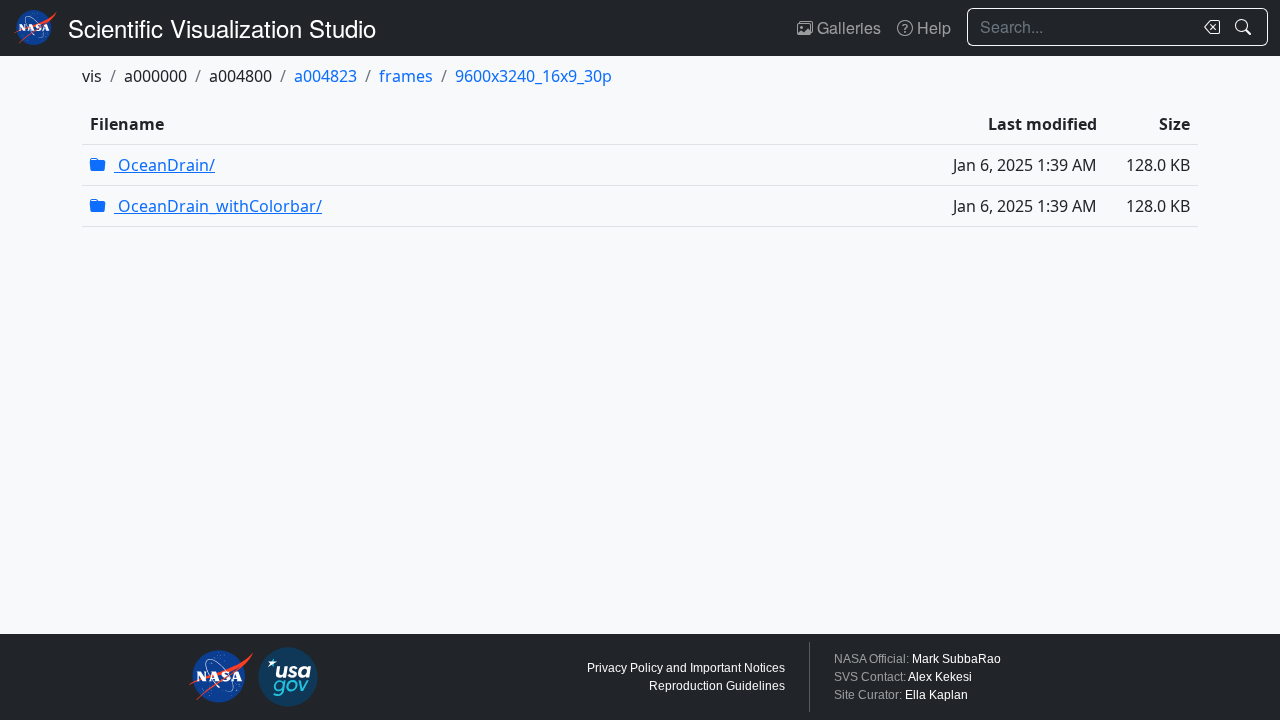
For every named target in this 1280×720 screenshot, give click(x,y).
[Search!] (1245, 27)
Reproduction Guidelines (717, 686)
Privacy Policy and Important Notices (686, 668)
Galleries (847, 27)
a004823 (325, 76)
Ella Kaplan (936, 695)
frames (406, 76)
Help (932, 27)
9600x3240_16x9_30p (533, 76)
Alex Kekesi (940, 677)
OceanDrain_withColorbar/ (218, 206)
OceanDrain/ (164, 165)
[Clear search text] (1208, 27)
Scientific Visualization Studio (222, 27)
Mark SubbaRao (956, 659)
